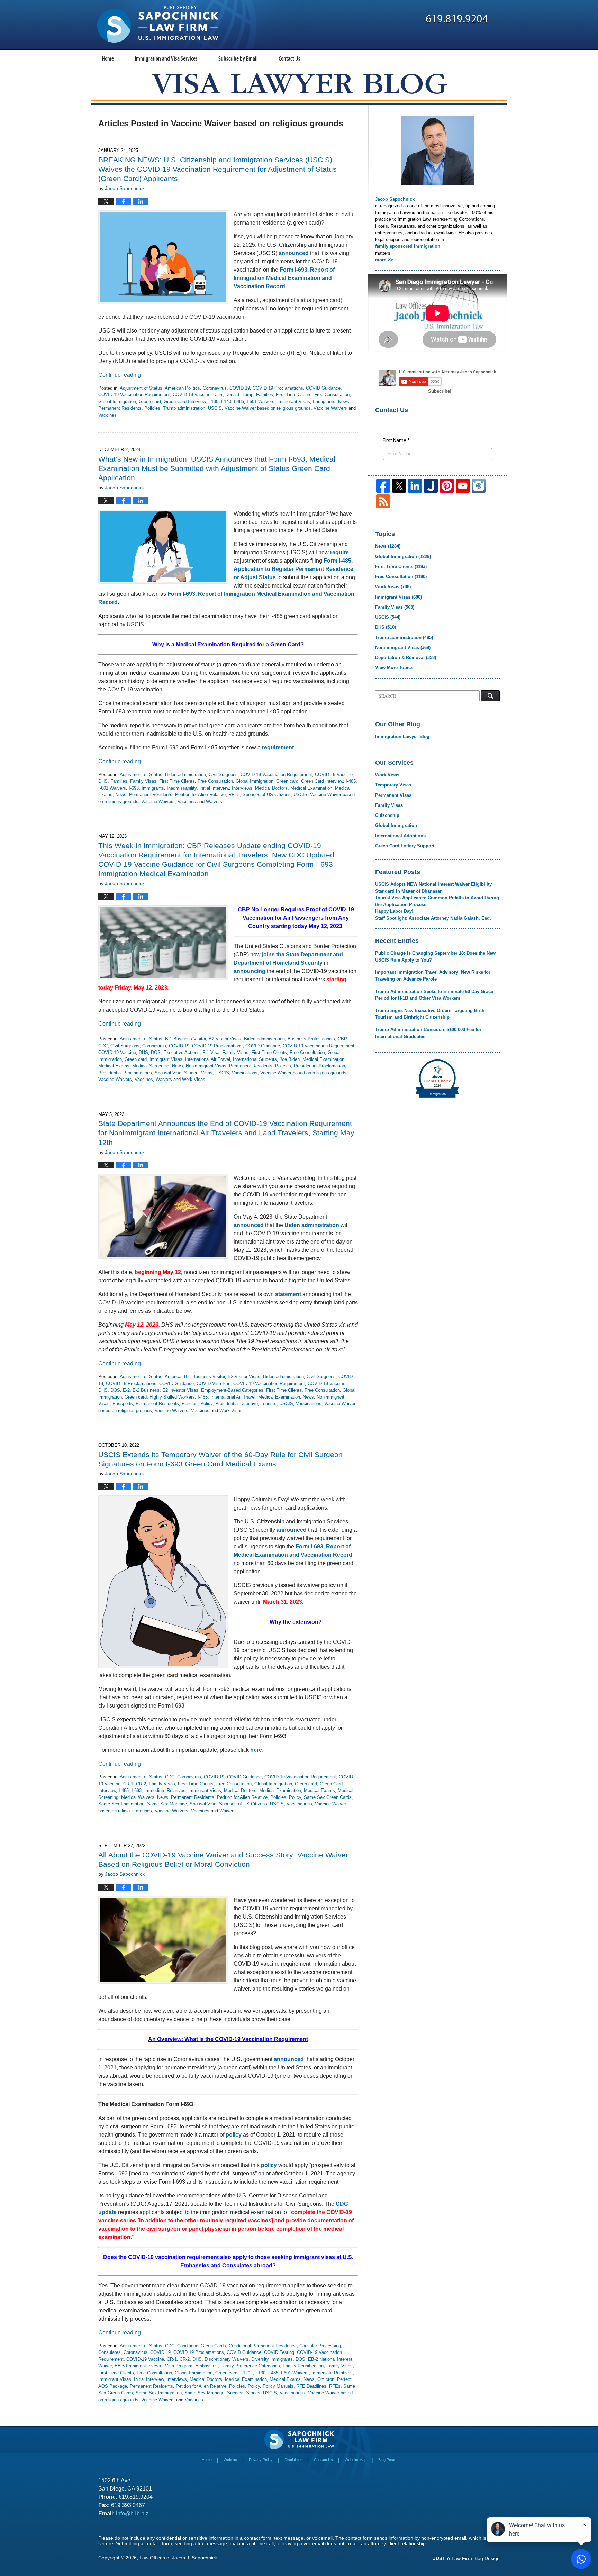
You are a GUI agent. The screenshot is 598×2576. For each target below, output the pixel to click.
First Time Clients (294, 395)
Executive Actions (182, 1052)
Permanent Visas (393, 795)
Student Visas (198, 1073)
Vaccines (107, 415)
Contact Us (289, 58)
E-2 (126, 1390)
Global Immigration (117, 402)
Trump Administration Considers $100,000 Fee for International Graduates (428, 1033)
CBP (342, 1039)
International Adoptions (400, 836)
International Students (255, 1059)
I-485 (239, 402)
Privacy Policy (261, 2460)
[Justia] (431, 486)
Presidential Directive (237, 1404)
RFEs (234, 795)
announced (294, 253)
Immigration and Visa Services (166, 58)
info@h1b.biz (132, 2514)
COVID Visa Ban (214, 1383)
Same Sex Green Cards (328, 1797)
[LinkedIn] (415, 486)
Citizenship (387, 815)
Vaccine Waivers (330, 408)
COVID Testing (279, 2352)
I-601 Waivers (261, 402)
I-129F (246, 2373)
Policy (206, 1404)
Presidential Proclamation (319, 1066)
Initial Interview (214, 788)
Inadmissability (182, 788)
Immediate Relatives (165, 1790)
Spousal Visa (168, 1073)
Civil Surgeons (223, 775)
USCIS (215, 408)
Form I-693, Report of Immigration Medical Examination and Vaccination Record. (284, 278)
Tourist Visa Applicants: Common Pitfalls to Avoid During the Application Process (437, 901)
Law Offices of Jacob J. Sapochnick (178, 2558)
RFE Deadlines (311, 2386)
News (344, 402)
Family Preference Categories (250, 2366)
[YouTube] (463, 486)
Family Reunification (303, 2366)
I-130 (213, 402)
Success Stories (244, 2393)
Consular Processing (320, 2346)
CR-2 (141, 1784)
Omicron (326, 2379)
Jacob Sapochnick (395, 199)
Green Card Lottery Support (405, 846)
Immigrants (324, 402)
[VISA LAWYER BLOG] (299, 84)
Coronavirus (215, 388)
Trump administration (184, 408)
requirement (278, 748)
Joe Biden (290, 1059)
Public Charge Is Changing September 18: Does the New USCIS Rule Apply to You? (435, 957)
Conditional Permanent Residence (263, 2346)
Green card (150, 402)
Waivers (214, 802)
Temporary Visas (393, 785)
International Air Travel (208, 1059)
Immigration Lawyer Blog (402, 736)
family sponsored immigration (408, 246)
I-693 (134, 788)
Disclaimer (293, 2460)
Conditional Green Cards (202, 2346)
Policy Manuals (278, 2386)
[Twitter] (399, 486)
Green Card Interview (185, 402)
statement (288, 1294)
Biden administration (185, 775)
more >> (384, 260)
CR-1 (128, 1784)
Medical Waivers (138, 1797)
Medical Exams (114, 1066)
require (339, 552)
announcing (250, 971)
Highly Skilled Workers (172, 1397)
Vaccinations (245, 1073)
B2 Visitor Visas (225, 1039)
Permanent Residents (120, 408)
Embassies (206, 2366)
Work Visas (194, 1079)
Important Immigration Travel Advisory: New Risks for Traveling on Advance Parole (433, 976)
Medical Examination (311, 788)
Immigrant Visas (294, 402)
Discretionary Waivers (226, 2359)
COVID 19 (240, 388)
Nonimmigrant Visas (206, 1066)
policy (234, 2135)
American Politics (182, 388)
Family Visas (143, 781)
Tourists (269, 1404)
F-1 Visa (211, 1052)
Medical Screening (151, 1066)
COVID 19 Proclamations (278, 388)
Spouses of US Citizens (267, 795)
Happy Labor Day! (394, 911)
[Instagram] (479, 486)
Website (230, 2460)
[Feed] (383, 501)
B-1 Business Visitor (185, 1039)
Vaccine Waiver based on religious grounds (268, 408)
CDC (103, 1046)
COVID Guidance (323, 388)
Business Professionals (311, 1039)
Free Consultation (332, 395)
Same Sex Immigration (121, 1804)
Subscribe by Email (238, 58)
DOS (156, 1052)
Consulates (110, 2352)
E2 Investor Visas (180, 1390)
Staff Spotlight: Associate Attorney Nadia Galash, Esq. (433, 918)
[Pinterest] (447, 486)
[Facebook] (383, 486)
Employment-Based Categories (232, 1390)
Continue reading (120, 375)
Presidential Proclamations (125, 1073)
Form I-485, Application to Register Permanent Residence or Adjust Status (293, 569)
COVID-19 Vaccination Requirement (134, 395)
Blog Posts (387, 2460)
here (256, 1750)
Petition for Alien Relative (200, 795)
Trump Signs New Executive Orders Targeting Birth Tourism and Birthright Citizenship (430, 1014)
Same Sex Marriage (167, 1804)
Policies (152, 408)
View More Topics (394, 668)
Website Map (356, 2460)
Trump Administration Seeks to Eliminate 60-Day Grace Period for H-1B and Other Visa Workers (434, 995)
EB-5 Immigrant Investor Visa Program (153, 2366)
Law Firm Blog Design (466, 2558)
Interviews (242, 788)
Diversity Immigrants (272, 2359)
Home (108, 58)
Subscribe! (440, 391)
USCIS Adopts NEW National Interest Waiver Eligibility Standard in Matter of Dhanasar (433, 888)
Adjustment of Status (141, 388)
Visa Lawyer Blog (158, 24)
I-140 (226, 402)
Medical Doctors (271, 788)
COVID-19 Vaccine (192, 395)
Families (265, 395)
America (173, 1377)
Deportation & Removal (406, 658)
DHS (218, 395)
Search (490, 696)
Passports (123, 1404)
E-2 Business (146, 1390)
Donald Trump (239, 395)
